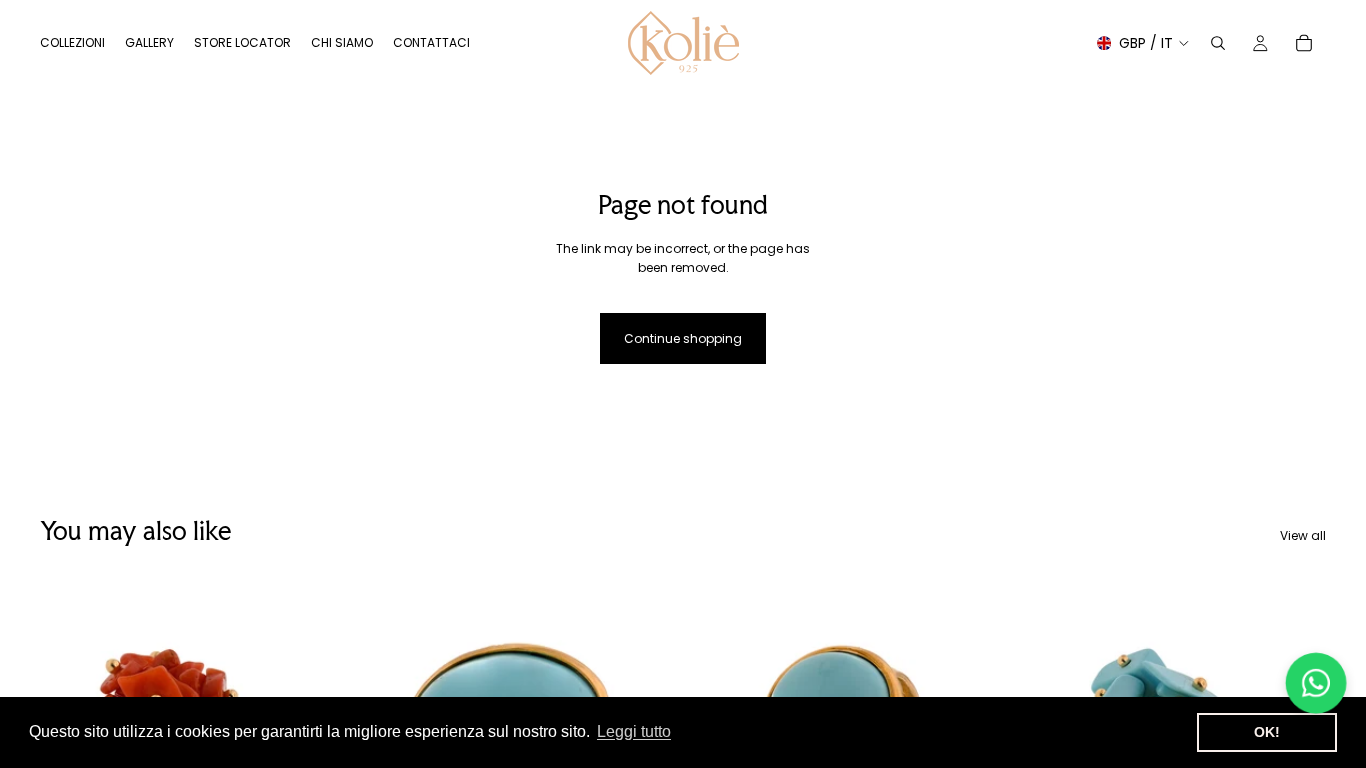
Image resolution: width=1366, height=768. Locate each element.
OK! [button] (1267, 732)
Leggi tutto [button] (634, 731)
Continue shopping (683, 338)
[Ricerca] (1218, 43)
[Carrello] (1304, 43)
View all (1303, 535)
